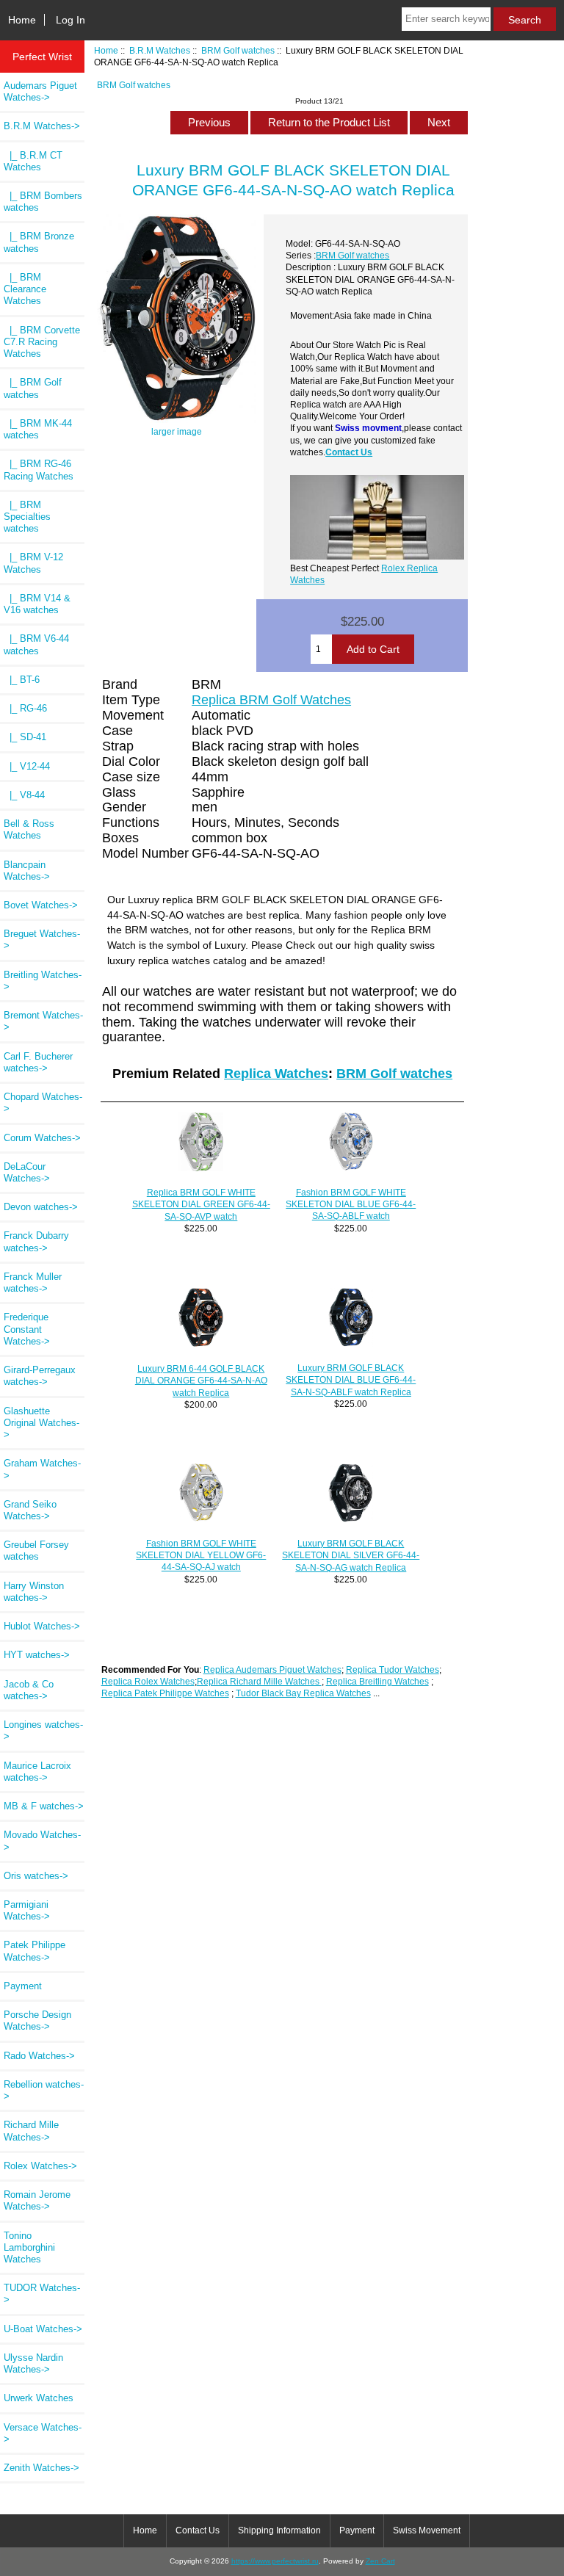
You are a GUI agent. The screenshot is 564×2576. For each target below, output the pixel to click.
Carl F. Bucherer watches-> (38, 1062)
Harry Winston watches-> (34, 1592)
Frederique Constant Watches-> (27, 1329)
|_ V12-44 (27, 766)
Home (22, 20)
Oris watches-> (36, 1876)
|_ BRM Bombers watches (43, 202)
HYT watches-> (37, 1655)
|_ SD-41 (25, 737)
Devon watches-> (41, 1207)
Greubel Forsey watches (36, 1551)
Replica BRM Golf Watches (271, 700)
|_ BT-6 (22, 680)
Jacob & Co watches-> (29, 1690)
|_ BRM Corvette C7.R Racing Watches (42, 342)
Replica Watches (276, 1074)
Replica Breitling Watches (377, 1681)
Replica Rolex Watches (148, 1681)
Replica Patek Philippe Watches (165, 1693)
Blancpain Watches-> (27, 871)
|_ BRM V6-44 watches (36, 644)
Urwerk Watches (39, 2398)
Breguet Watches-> (42, 940)
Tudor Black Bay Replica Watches (303, 1693)
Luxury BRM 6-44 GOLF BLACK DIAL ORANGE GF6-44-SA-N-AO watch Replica (201, 1380)
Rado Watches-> (39, 2056)
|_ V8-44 (24, 795)
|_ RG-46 (25, 708)
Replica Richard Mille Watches (259, 1681)
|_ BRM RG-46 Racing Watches (39, 470)
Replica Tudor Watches (393, 1669)
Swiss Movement (427, 2530)
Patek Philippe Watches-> (35, 1951)
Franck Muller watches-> (33, 1282)
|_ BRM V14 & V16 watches (37, 604)
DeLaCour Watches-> (27, 1172)
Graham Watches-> (42, 1469)
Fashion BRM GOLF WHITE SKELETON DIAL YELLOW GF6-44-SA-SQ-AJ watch (201, 1555)
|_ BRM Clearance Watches (25, 289)
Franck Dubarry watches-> (36, 1241)
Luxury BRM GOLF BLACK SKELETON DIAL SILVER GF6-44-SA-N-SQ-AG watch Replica (351, 1555)
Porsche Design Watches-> (37, 2020)
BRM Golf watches (238, 50)
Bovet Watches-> (41, 905)
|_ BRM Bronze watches (39, 242)
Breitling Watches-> (43, 981)
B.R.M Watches (160, 50)
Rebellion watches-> (44, 2090)
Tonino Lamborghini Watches (29, 2247)
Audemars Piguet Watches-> (40, 91)
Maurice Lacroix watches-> (37, 1772)
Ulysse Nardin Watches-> (33, 2363)
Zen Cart (380, 2561)
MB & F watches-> (44, 1806)
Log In (70, 20)
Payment (23, 1986)
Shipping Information (279, 2530)
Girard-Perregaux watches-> (40, 1376)
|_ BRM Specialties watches (27, 517)
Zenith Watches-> (41, 2468)
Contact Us (349, 452)
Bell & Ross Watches (29, 829)
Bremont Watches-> (43, 1021)
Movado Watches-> (42, 1841)
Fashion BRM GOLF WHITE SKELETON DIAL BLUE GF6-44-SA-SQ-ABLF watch (351, 1204)
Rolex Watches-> (40, 2166)
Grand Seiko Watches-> (30, 1510)
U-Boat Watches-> (43, 2329)
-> (42, 126)
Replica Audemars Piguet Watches (272, 1669)
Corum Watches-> (42, 1138)
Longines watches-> (43, 1730)
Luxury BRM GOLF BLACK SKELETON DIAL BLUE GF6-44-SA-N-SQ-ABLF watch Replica (351, 1379)
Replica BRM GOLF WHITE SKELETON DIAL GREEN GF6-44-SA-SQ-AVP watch (201, 1204)
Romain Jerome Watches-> (37, 2200)
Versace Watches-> (43, 2433)
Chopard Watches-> (43, 1103)
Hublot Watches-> (42, 1626)
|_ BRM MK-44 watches (38, 429)
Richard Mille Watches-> (31, 2131)
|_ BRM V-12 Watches (33, 563)
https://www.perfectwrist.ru (275, 2561)
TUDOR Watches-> (42, 2294)
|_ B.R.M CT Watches (33, 161)
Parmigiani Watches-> (27, 1910)
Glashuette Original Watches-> (41, 1423)
